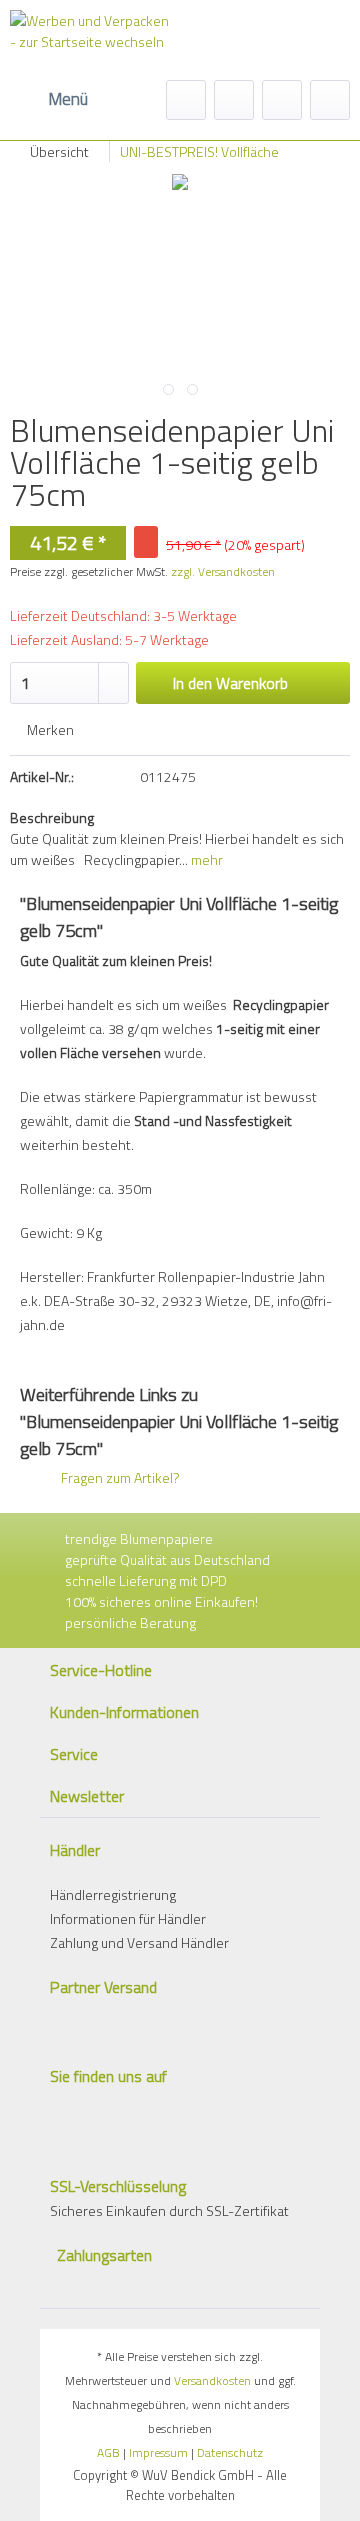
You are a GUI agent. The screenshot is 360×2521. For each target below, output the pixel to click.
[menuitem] (49, 100)
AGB (108, 2452)
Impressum (158, 2452)
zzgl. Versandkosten (223, 571)
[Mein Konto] (282, 100)
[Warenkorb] (330, 100)
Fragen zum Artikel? (119, 1477)
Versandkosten (212, 2380)
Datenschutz (230, 2452)
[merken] (234, 100)
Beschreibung (52, 817)
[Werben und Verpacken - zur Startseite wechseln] (92, 45)
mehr (205, 859)
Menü (68, 99)
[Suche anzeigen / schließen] (186, 100)
